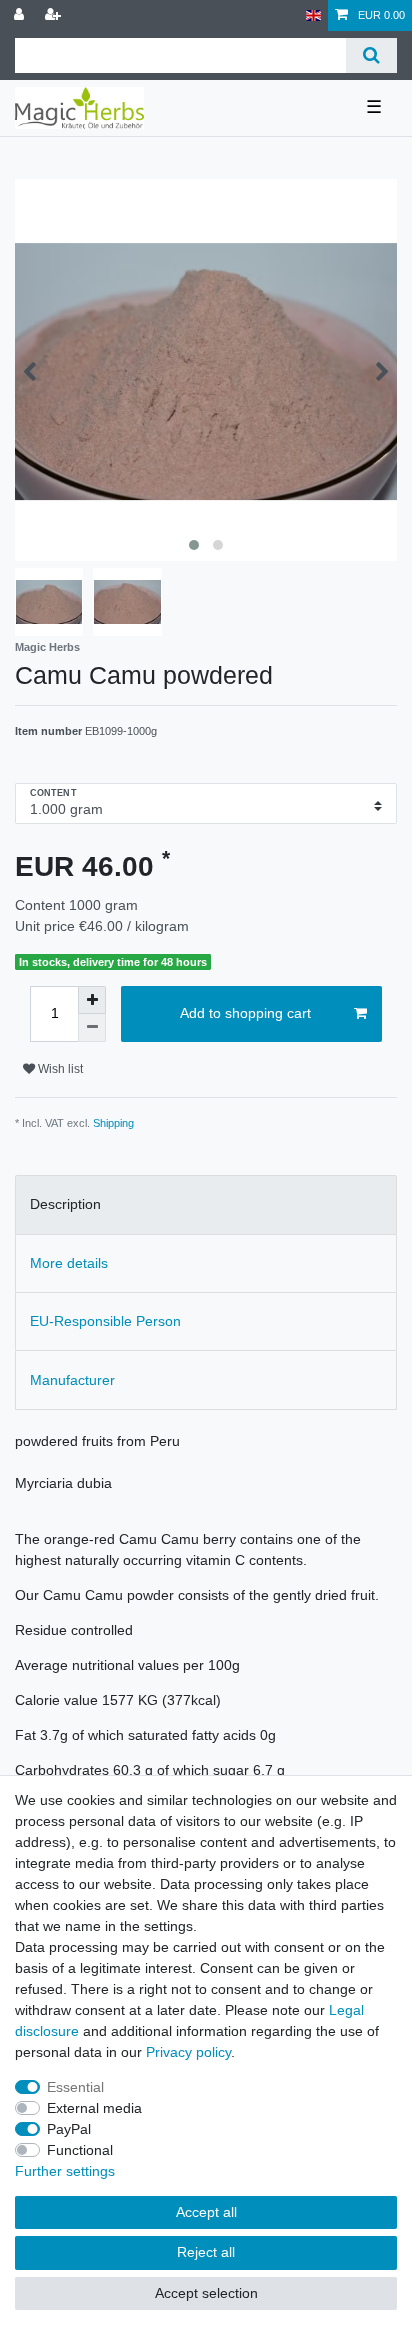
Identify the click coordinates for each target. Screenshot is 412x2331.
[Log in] (21, 15)
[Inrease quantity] (92, 1000)
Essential (75, 2087)
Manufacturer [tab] (72, 1380)
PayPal (69, 2129)
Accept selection (206, 2293)
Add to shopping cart (245, 1013)
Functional (80, 2150)
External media (94, 2108)
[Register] (55, 15)
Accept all (206, 2212)
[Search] (371, 55)
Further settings (65, 2171)
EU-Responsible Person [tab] (105, 1321)
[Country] (313, 15)
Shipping (113, 1123)
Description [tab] (65, 1204)
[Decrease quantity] (92, 1028)
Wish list (59, 1069)
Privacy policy (188, 2052)
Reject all (206, 2252)
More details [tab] (69, 1263)
